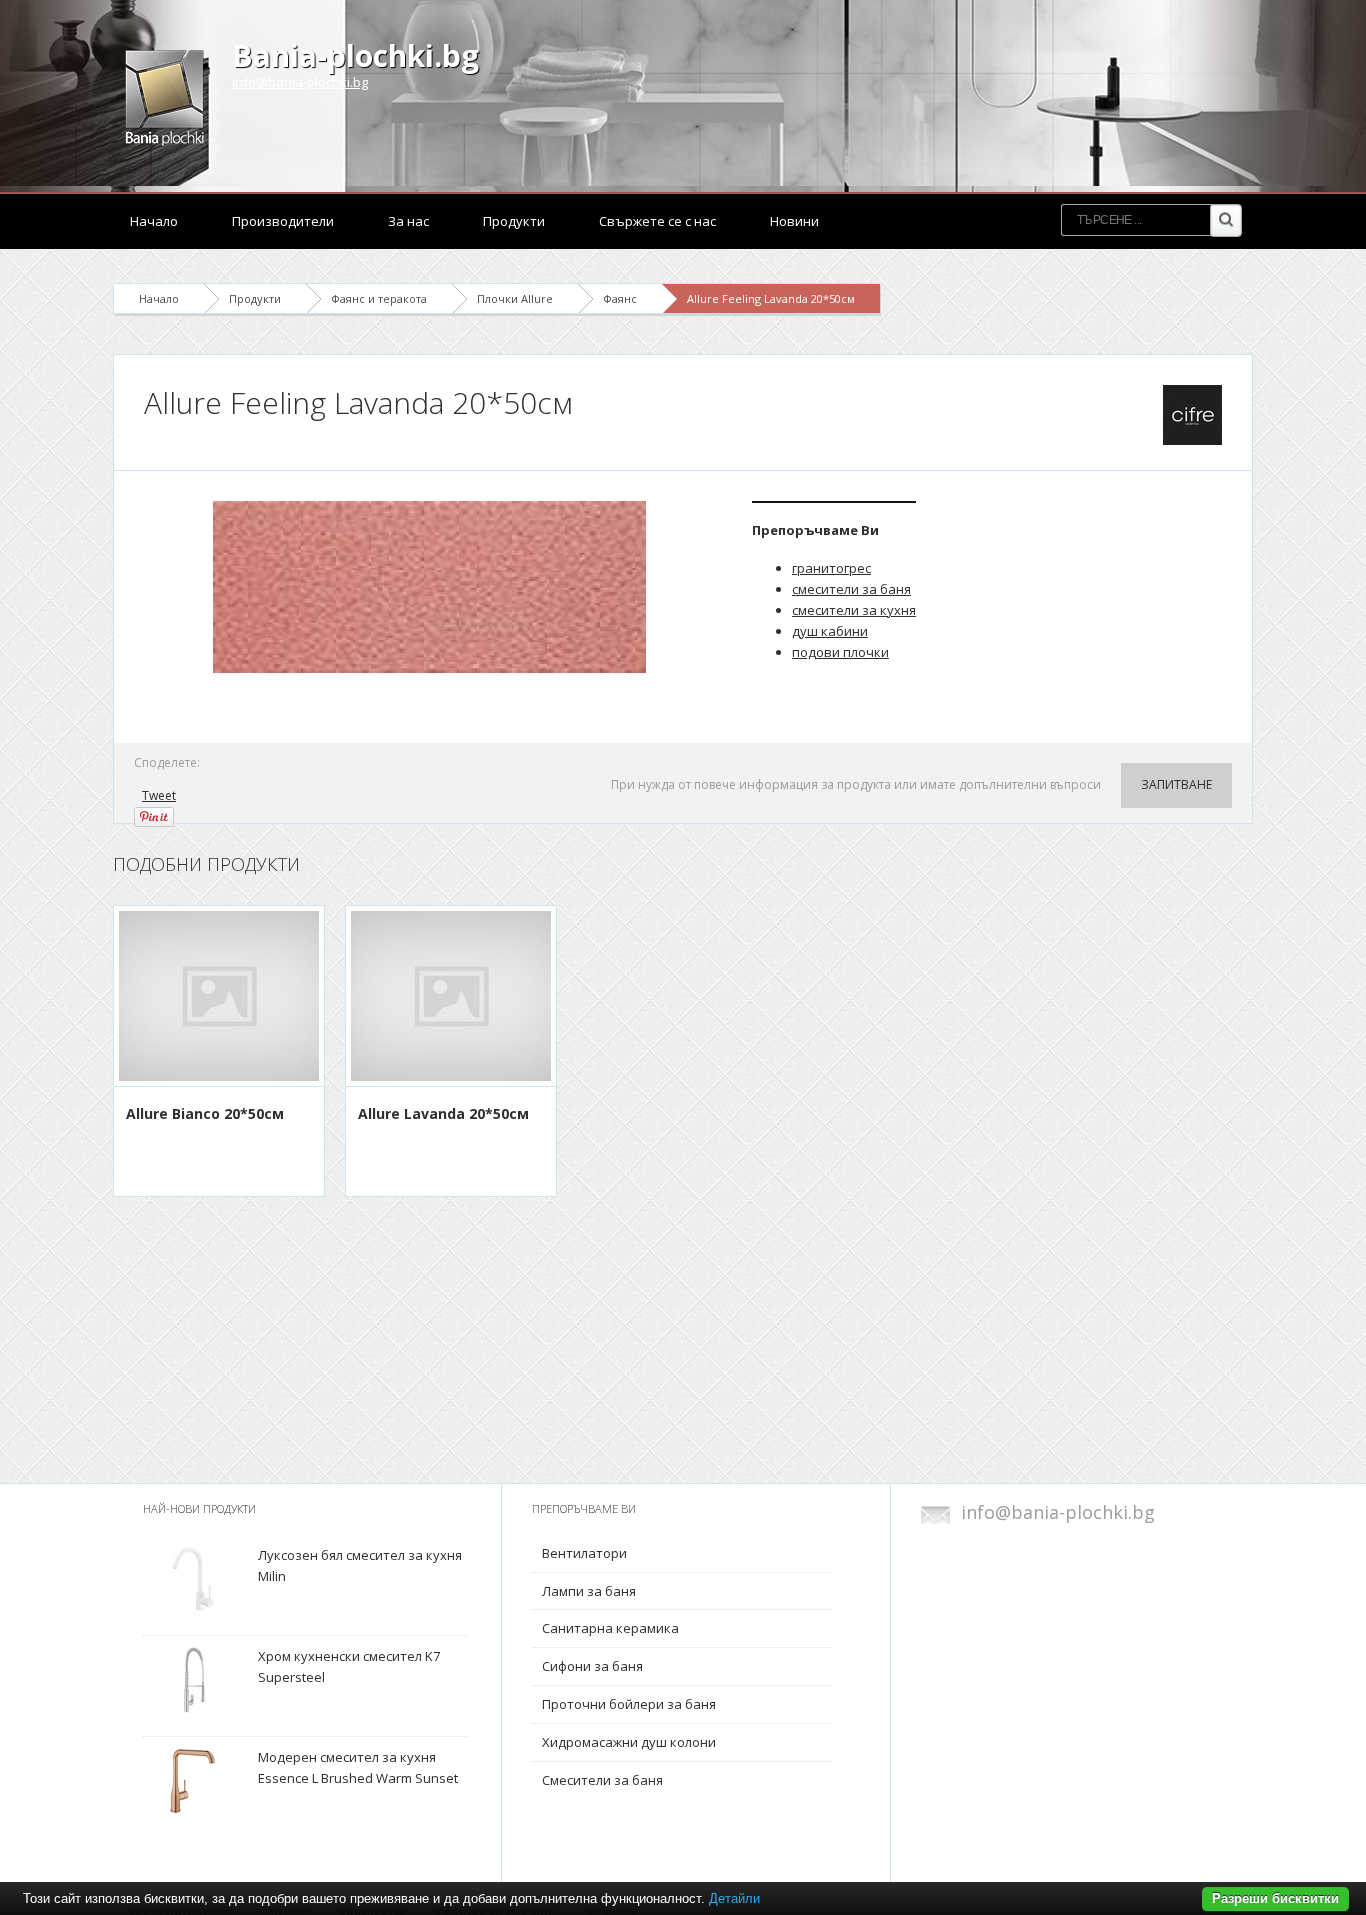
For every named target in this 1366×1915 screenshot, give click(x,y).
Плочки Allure (515, 298)
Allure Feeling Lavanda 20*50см (771, 298)
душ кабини (830, 631)
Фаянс (620, 298)
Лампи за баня (589, 1591)
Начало (154, 221)
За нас (408, 221)
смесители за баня (851, 589)
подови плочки (840, 652)
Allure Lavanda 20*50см (443, 1113)
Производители (283, 221)
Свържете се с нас (657, 221)
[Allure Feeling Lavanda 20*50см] (433, 587)
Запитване (1176, 784)
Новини (794, 221)
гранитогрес (831, 568)
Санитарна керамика (610, 1628)
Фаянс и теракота (379, 298)
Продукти (514, 221)
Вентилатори (584, 1553)
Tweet (159, 795)
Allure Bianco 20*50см (205, 1113)
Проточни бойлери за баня (629, 1704)
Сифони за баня (592, 1666)
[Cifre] (1192, 415)
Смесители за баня (602, 1780)
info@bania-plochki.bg (300, 82)
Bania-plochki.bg (355, 55)
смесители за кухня (854, 610)
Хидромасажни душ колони (629, 1742)
